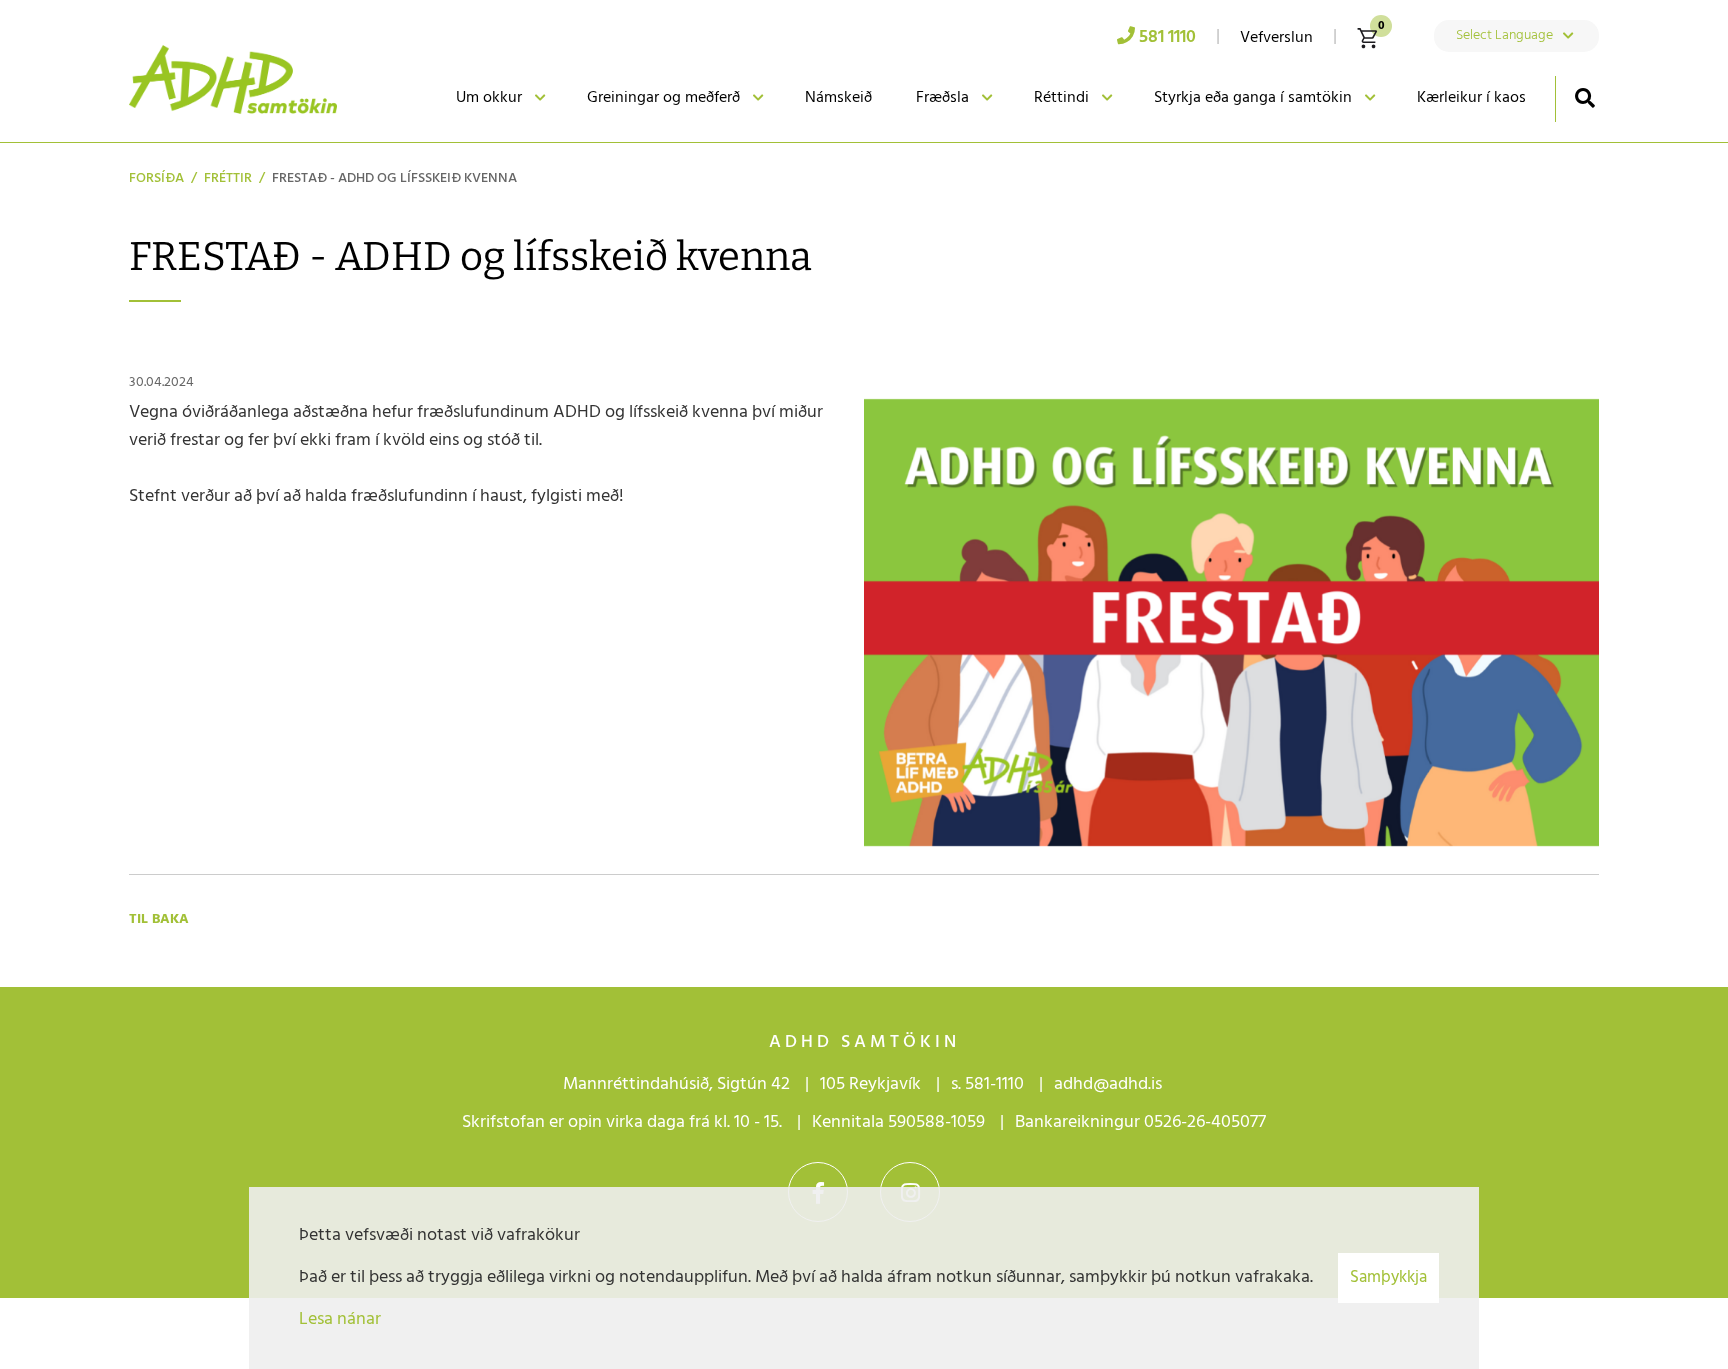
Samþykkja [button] (1388, 1277)
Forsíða (156, 178)
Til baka (159, 919)
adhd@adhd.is (1110, 1084)
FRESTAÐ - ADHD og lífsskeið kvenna (394, 178)
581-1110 (994, 1084)
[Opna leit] (1584, 97)
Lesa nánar (340, 1319)
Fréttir (228, 178)
